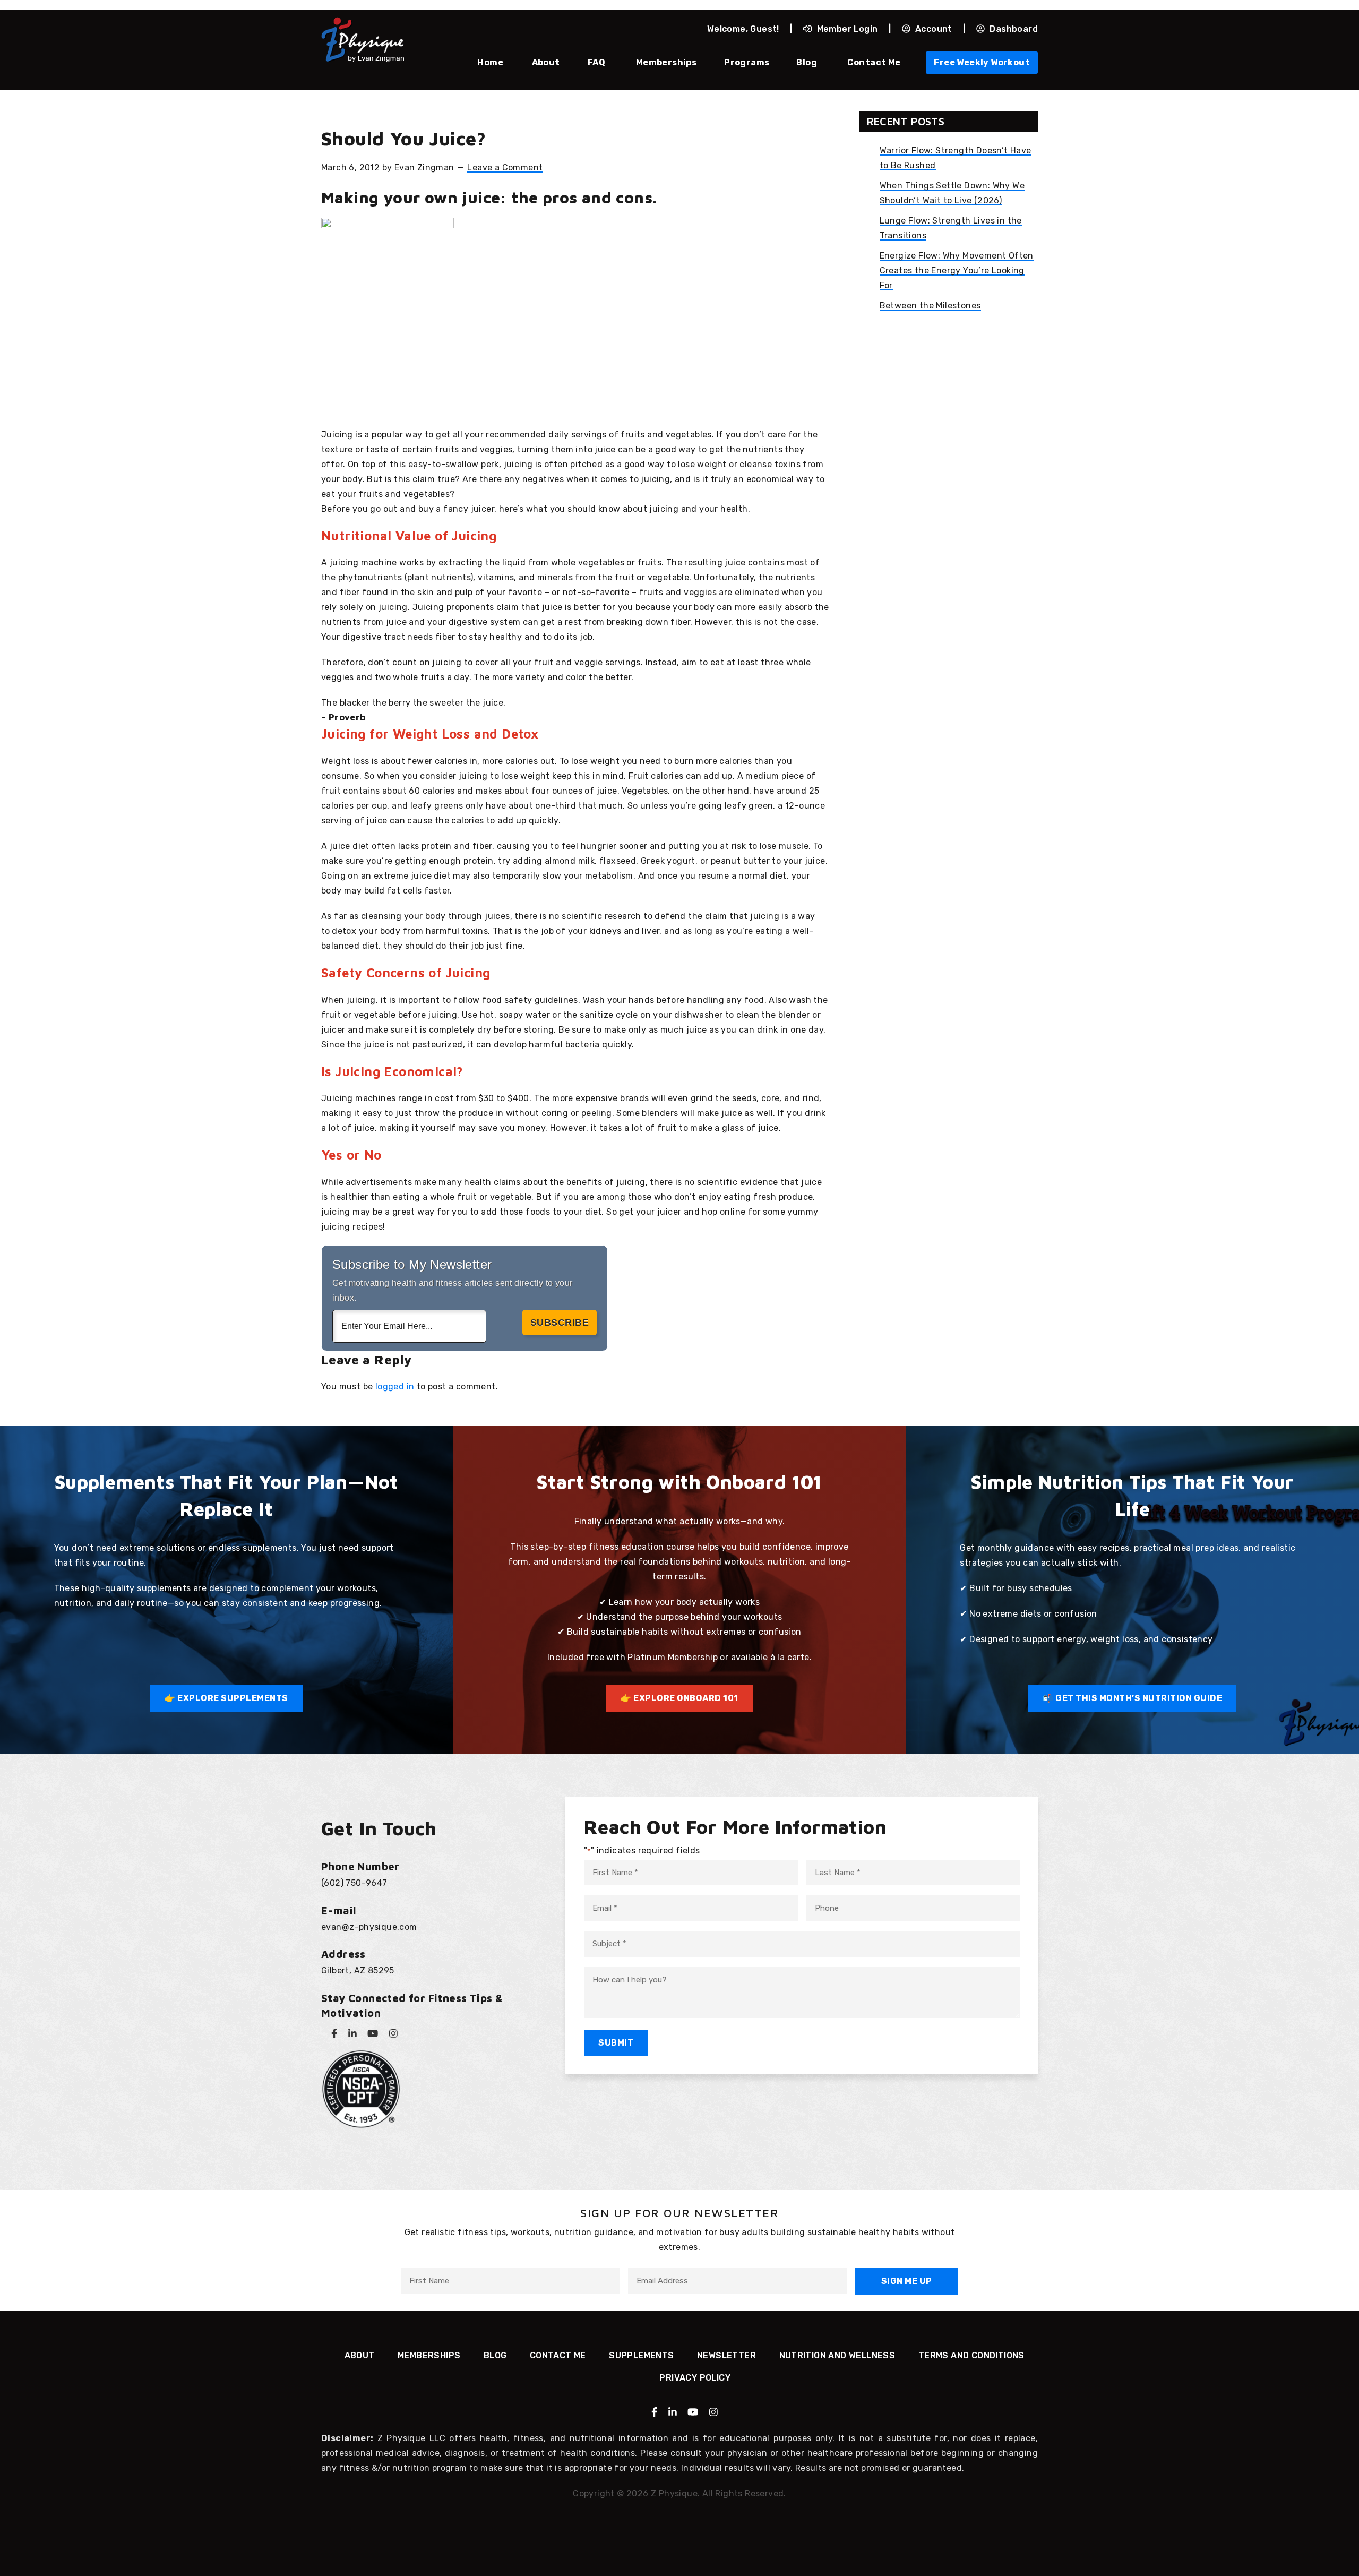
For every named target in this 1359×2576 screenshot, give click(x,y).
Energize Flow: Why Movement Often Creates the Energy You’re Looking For (957, 271)
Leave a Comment (505, 168)
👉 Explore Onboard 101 (679, 1698)
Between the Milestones (930, 306)
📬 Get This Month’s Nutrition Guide (1132, 1698)
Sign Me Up (907, 2281)
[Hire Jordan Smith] (679, 2525)
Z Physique (363, 40)
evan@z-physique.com (369, 1927)
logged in (395, 1386)
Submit (616, 2043)
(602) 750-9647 (354, 1883)
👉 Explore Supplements (226, 1698)
